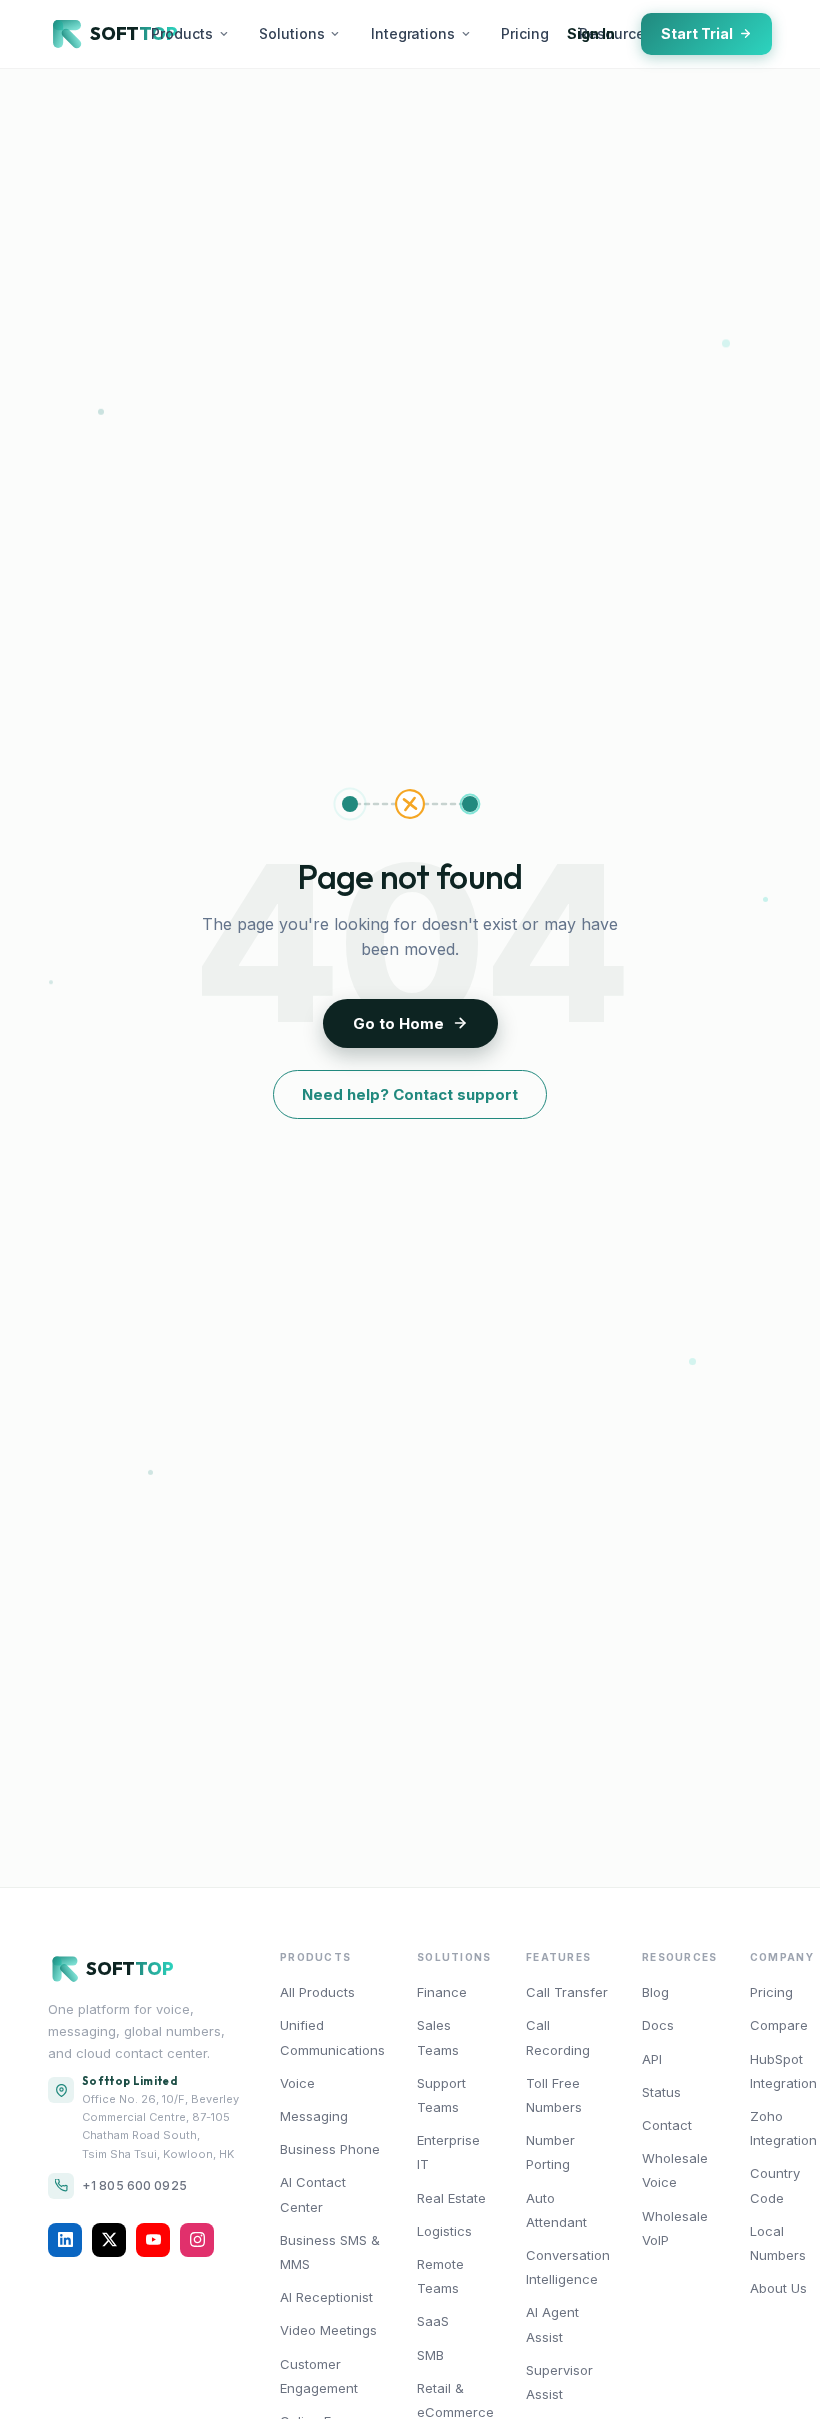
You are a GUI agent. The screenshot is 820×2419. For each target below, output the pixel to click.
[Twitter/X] (109, 2240)
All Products (317, 1992)
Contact (667, 2125)
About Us (778, 2288)
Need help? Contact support (410, 1094)
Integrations (413, 33)
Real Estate (451, 2198)
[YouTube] (153, 2240)
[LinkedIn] (65, 2240)
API (652, 2059)
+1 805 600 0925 (134, 2185)
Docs (658, 2025)
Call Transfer (567, 1992)
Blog (655, 1992)
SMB (430, 2355)
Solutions (292, 33)
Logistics (444, 2231)
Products (182, 33)
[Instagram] (197, 2240)
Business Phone (330, 2149)
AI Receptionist (326, 2297)
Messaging (314, 2116)
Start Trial (697, 33)
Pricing (525, 33)
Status (661, 2092)
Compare (779, 2025)
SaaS (433, 2321)
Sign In (591, 33)
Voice (297, 2083)
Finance (442, 1992)
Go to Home (398, 1023)
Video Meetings (328, 2330)
